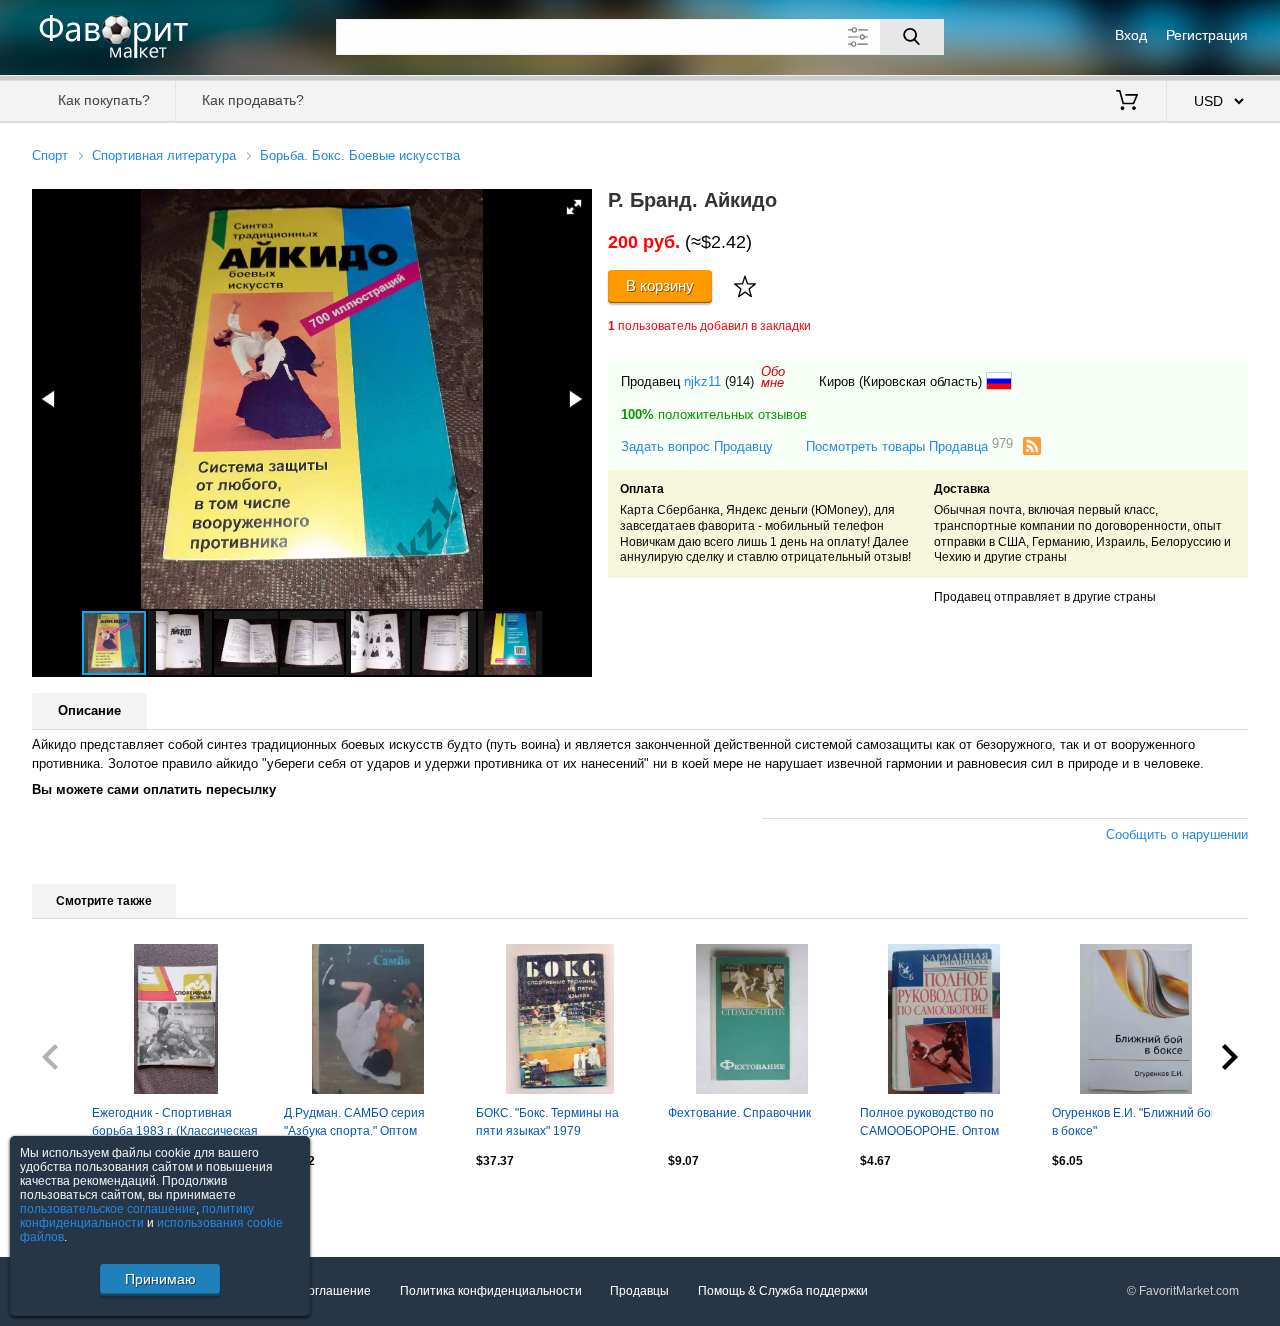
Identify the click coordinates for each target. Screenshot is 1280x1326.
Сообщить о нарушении (1177, 834)
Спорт (50, 155)
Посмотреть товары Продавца (909, 445)
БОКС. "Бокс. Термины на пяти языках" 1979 (547, 1122)
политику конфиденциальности (137, 1216)
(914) (739, 381)
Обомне (773, 377)
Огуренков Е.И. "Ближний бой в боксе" (1135, 1122)
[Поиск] (912, 37)
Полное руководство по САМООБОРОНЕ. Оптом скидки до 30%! (929, 1124)
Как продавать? (253, 100)
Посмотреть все (77, 1204)
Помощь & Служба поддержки (783, 1291)
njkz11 (702, 381)
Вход (1131, 35)
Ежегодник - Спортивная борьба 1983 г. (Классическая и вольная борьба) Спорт (175, 1124)
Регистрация (1207, 35)
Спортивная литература (164, 155)
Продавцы (639, 1291)
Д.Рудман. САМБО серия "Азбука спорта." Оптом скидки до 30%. (354, 1124)
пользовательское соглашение (108, 1209)
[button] (574, 207)
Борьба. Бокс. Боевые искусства (360, 155)
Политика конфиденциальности (491, 1291)
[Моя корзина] (1127, 102)
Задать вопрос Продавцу (697, 446)
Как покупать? (104, 100)
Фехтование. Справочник (739, 1113)
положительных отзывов (714, 414)
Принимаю (160, 1279)
